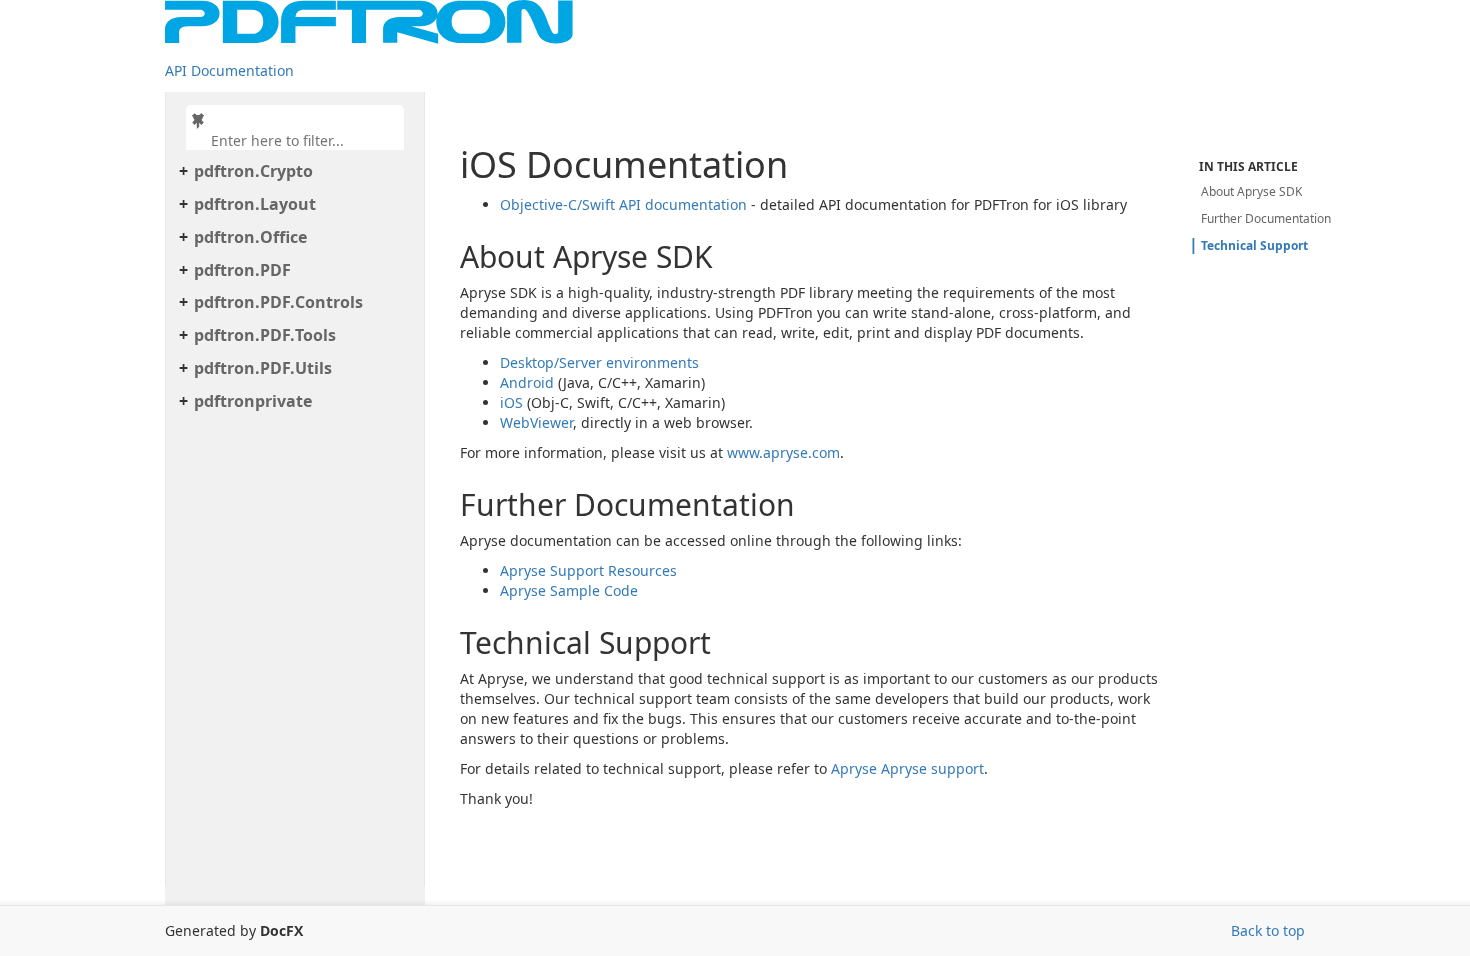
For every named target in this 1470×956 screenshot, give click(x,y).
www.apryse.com (783, 452)
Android (527, 382)
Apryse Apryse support (907, 768)
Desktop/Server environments (599, 362)
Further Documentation (1266, 218)
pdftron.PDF (242, 270)
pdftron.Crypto (253, 171)
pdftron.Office (250, 237)
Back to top (1268, 930)
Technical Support (1254, 245)
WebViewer (536, 422)
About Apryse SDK (1251, 191)
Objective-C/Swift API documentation (623, 204)
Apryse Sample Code (569, 590)
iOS (511, 402)
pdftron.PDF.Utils (263, 368)
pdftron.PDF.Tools (265, 335)
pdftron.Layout (255, 204)
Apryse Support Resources (588, 570)
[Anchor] (447, 256)
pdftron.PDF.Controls (278, 302)
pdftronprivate (253, 401)
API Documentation (229, 70)
